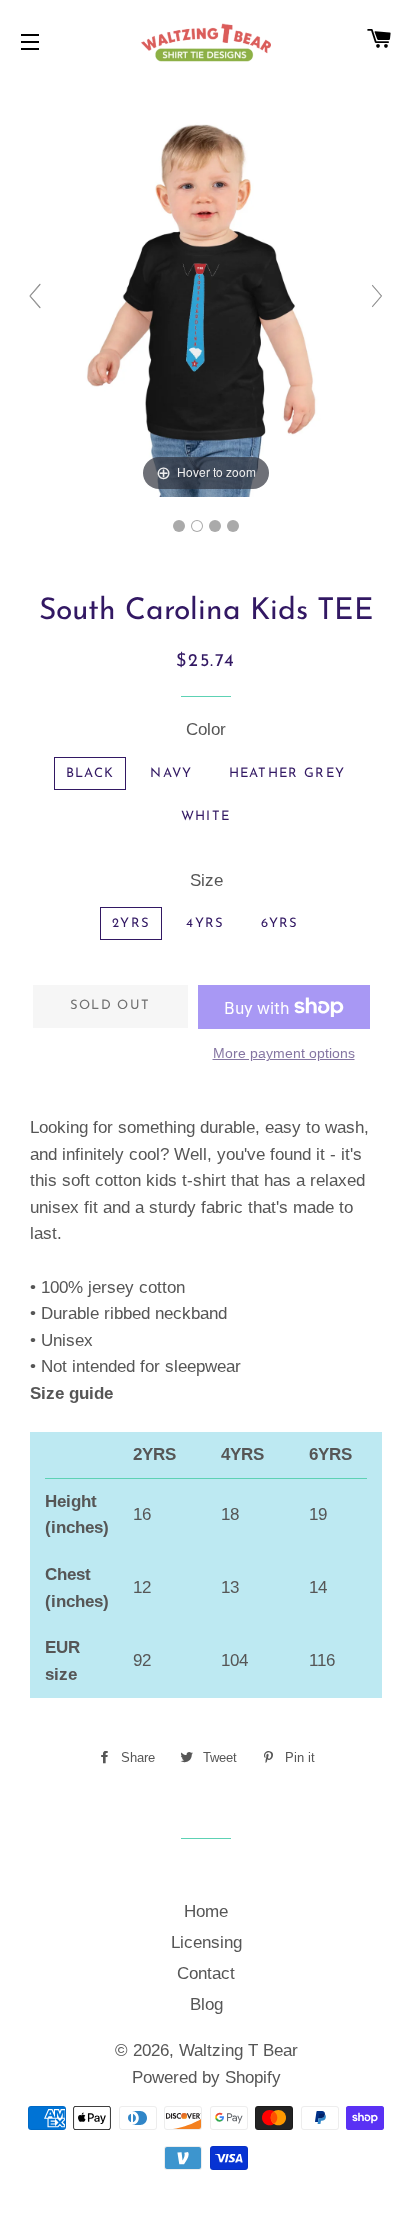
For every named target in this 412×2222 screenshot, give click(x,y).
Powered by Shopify (206, 2077)
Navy (171, 773)
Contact (206, 1973)
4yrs (205, 923)
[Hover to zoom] (206, 304)
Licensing (206, 1942)
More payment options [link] (284, 1053)
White (206, 816)
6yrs (280, 923)
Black (90, 773)
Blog (206, 2004)
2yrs (131, 923)
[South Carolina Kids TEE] (179, 526)
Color (206, 729)
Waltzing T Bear (238, 2050)
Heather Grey (287, 773)
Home (206, 1911)
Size (206, 880)
